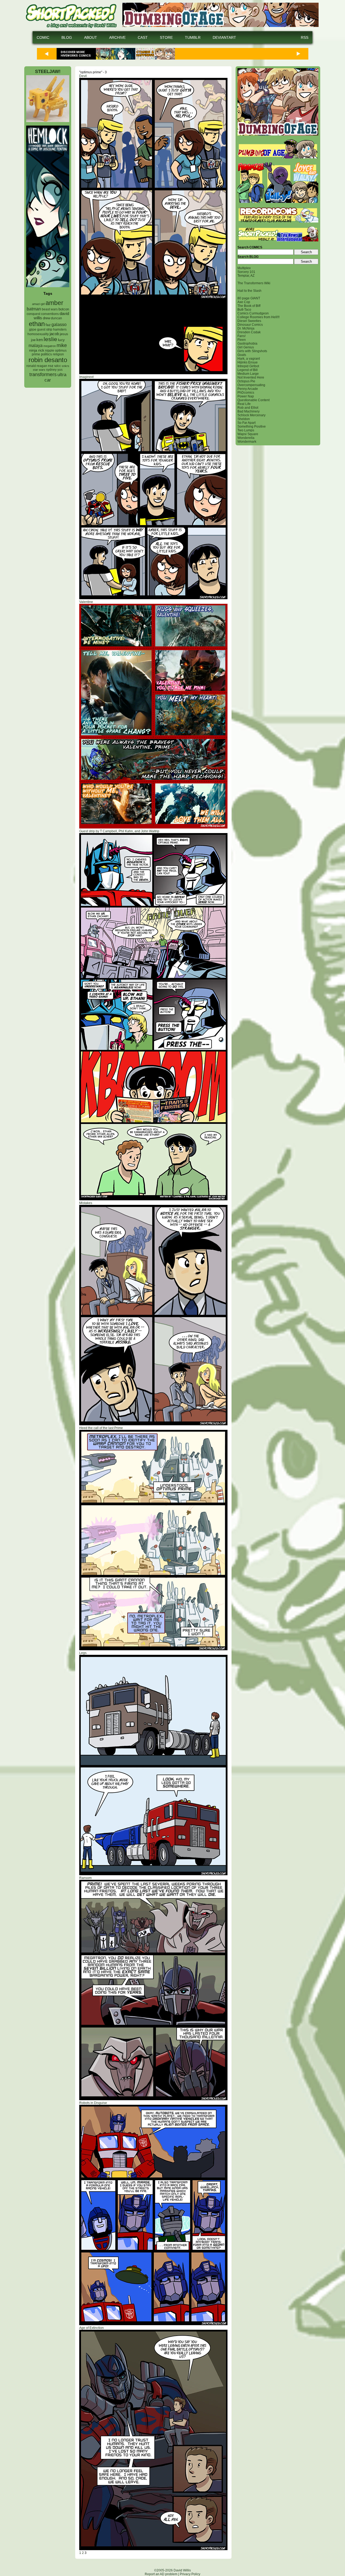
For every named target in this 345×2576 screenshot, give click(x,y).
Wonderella (246, 438)
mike (62, 345)
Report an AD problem (161, 2574)
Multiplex (244, 268)
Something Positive (252, 427)
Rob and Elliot (248, 408)
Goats (242, 355)
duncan (56, 318)
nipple (50, 351)
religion (58, 354)
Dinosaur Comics (250, 325)
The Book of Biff (249, 306)
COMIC (43, 37)
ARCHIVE (117, 37)
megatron (50, 346)
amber (54, 303)
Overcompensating (251, 385)
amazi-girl (38, 304)
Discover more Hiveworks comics (76, 54)
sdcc (58, 366)
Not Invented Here (251, 377)
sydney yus (54, 370)
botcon (64, 309)
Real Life (244, 404)
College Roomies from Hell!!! (258, 317)
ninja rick (37, 350)
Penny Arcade (248, 389)
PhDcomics (246, 393)
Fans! (241, 336)
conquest (33, 314)
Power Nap (246, 396)
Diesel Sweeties (249, 321)
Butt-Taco (244, 310)
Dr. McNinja (246, 328)
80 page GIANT (249, 298)
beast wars (50, 309)
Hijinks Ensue (248, 362)
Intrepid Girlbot (248, 366)
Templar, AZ (246, 276)
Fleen (242, 340)
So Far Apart (246, 423)
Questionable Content (253, 400)
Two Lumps (246, 430)
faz (48, 325)
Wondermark (247, 442)
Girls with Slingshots (252, 351)
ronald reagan (37, 366)
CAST (143, 37)
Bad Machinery (249, 411)
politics (46, 354)
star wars (39, 370)
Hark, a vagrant (249, 359)
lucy (61, 340)
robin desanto (48, 360)
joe (33, 340)
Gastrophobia (247, 344)
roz (51, 366)
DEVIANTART (224, 37)
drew (46, 318)
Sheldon (244, 419)
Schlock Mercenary (251, 415)
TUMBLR (193, 37)
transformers (43, 374)
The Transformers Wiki (254, 283)
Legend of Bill (248, 370)
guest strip (45, 330)
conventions (50, 314)
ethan (37, 324)
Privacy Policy (190, 2574)
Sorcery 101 (246, 272)
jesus (64, 334)
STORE (166, 37)
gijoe (33, 330)
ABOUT (91, 37)
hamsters (60, 329)
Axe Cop (244, 302)
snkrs (65, 366)
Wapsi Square (248, 434)
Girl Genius (246, 347)
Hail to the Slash (249, 291)
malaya (36, 345)
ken (40, 340)
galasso (59, 324)
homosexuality (38, 334)
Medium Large (248, 374)
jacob (54, 334)
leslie (50, 339)
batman (34, 309)
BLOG (67, 37)
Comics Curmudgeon (253, 313)
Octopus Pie (246, 381)
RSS (305, 37)
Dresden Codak (249, 332)
